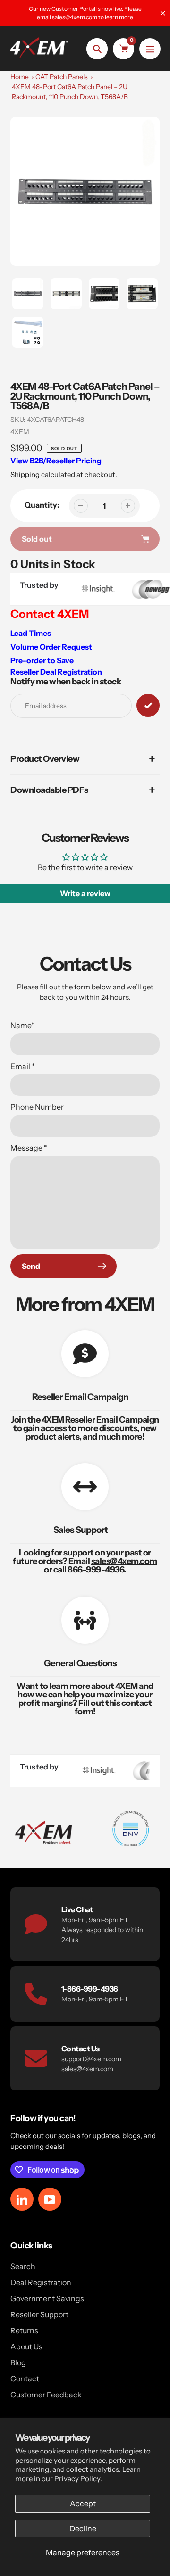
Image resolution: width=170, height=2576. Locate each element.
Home (20, 77)
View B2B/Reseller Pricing (56, 461)
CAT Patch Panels (62, 77)
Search (23, 2266)
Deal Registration (41, 2282)
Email (23, 1066)
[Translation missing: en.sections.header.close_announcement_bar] (163, 13)
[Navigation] (150, 49)
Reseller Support (39, 2314)
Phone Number (37, 1107)
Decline (83, 2528)
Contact (25, 2378)
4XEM (20, 432)
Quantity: (42, 505)
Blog (18, 2362)
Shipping (25, 474)
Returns (24, 2330)
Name (22, 1025)
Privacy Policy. (78, 2479)
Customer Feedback (46, 2395)
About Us (26, 2346)
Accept (83, 2503)
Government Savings (47, 2298)
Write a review (85, 893)
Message (29, 1148)
